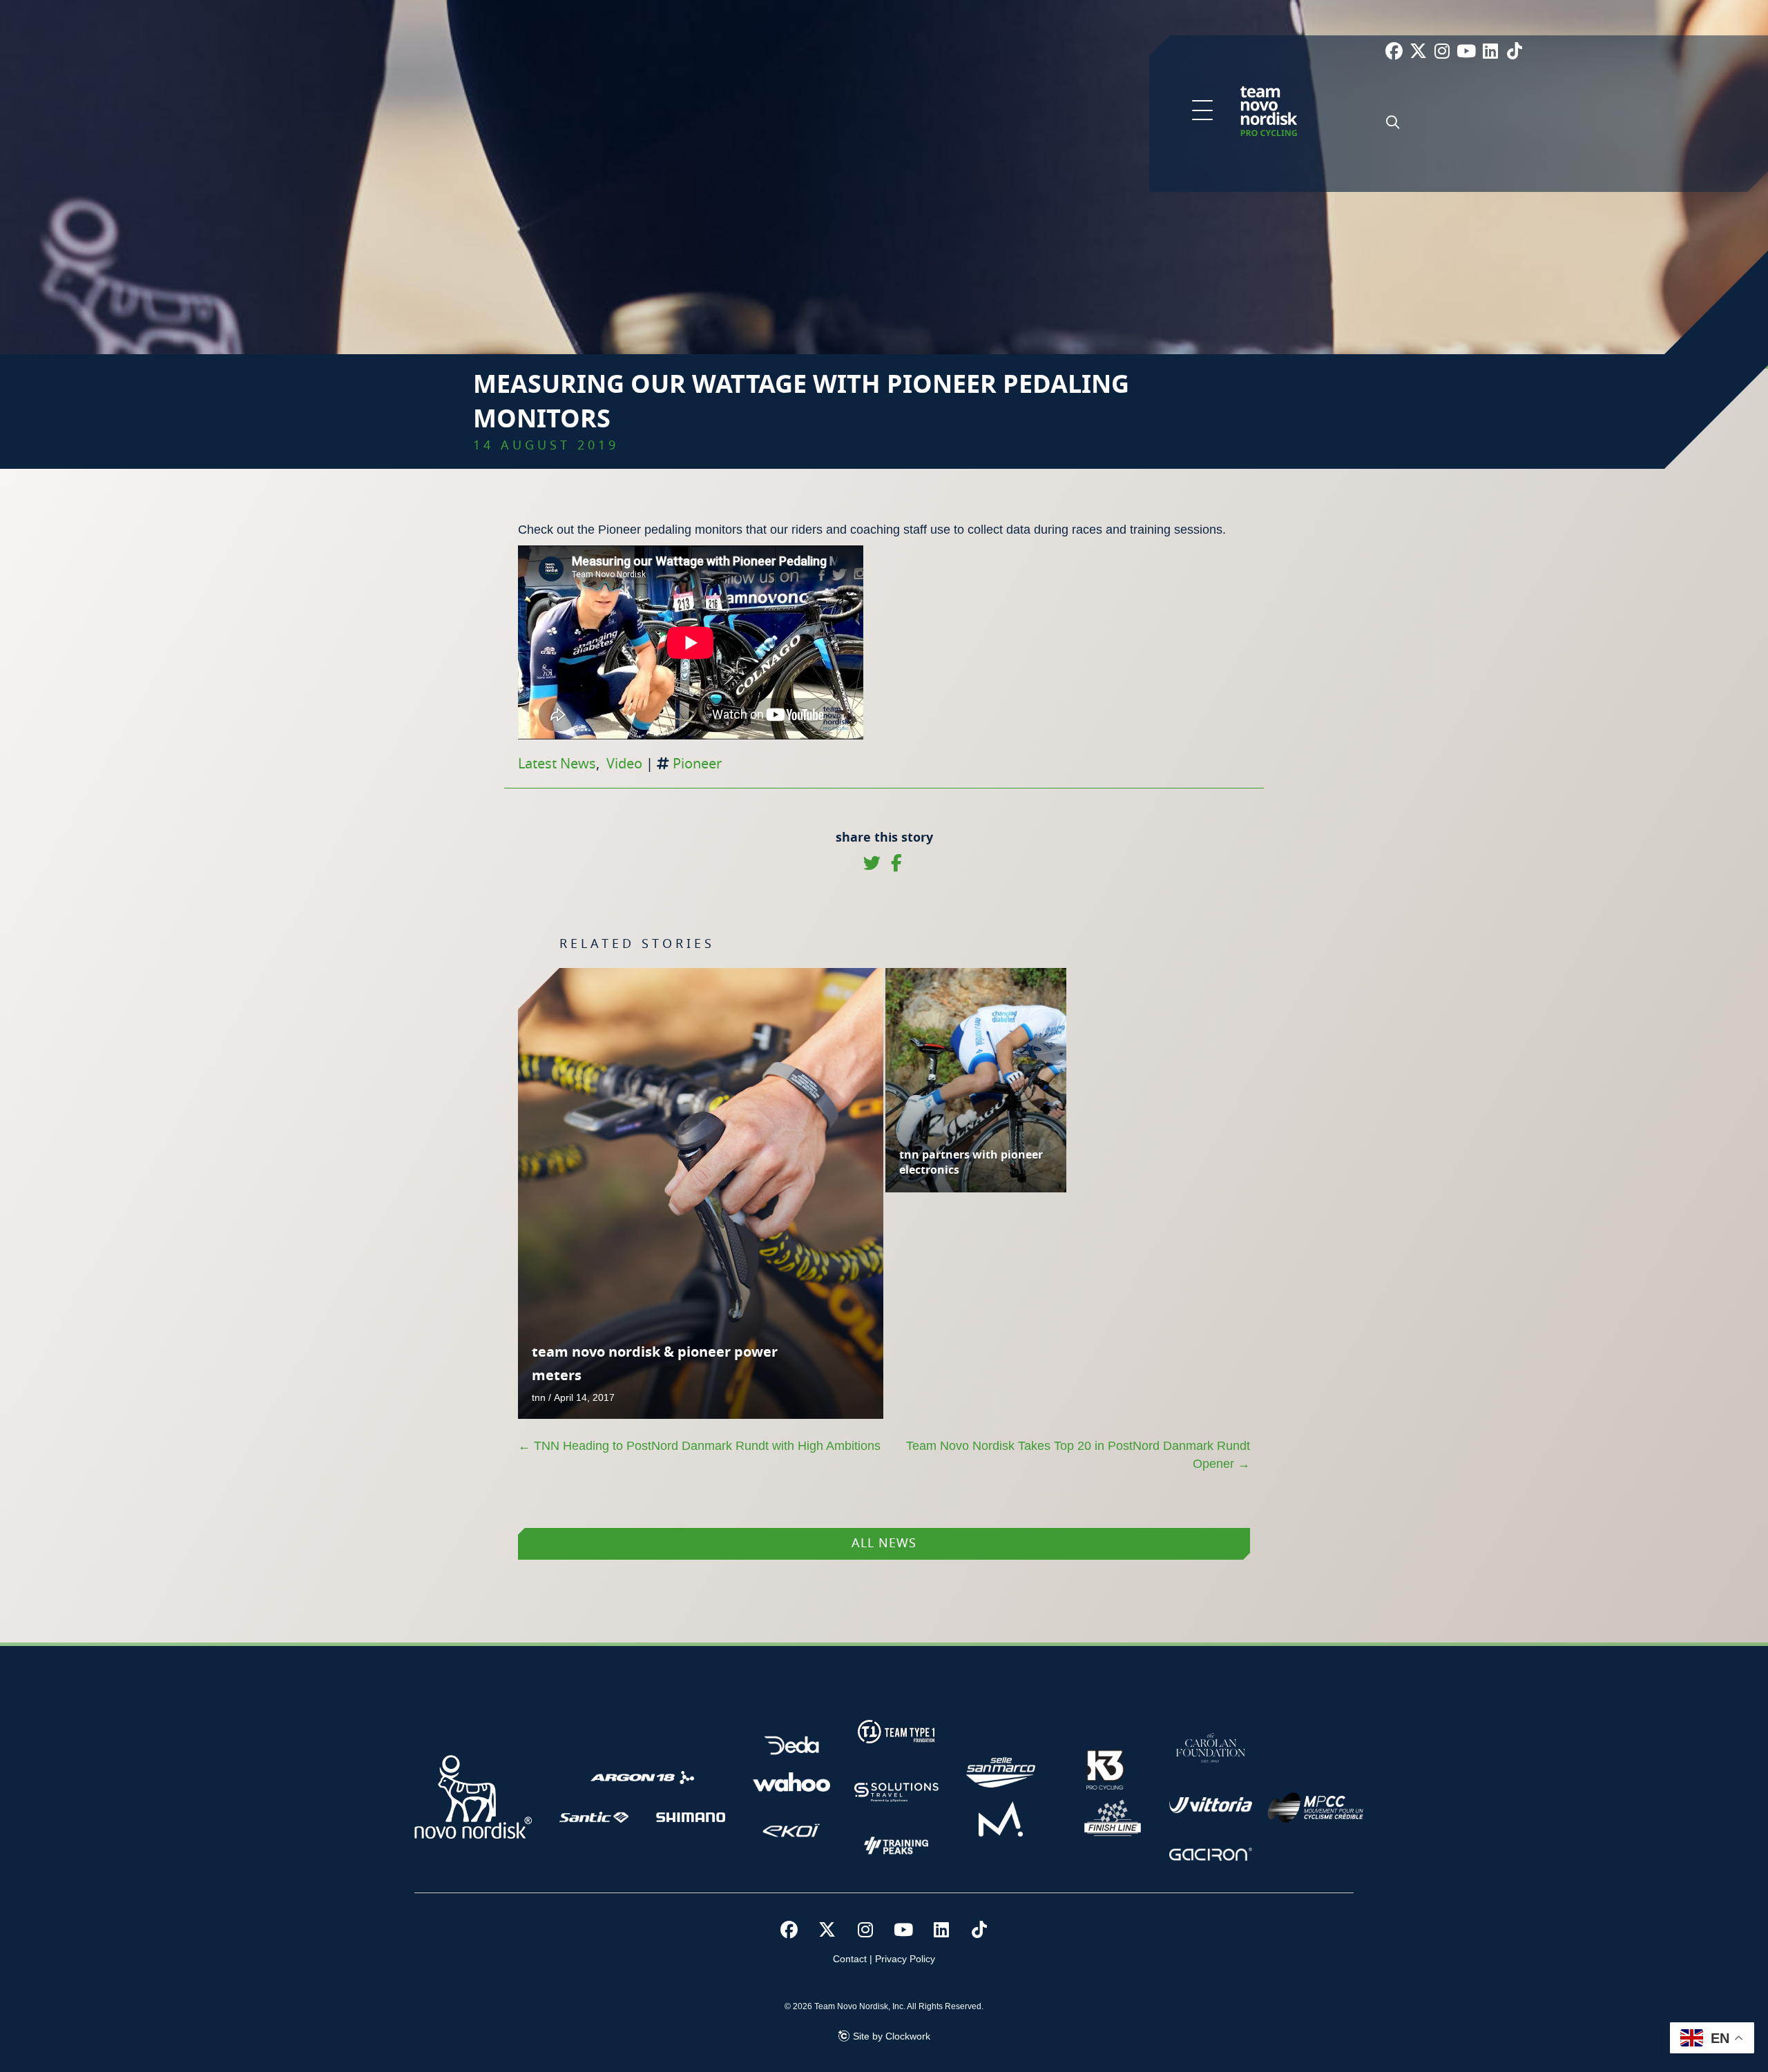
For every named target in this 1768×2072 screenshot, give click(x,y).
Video (624, 764)
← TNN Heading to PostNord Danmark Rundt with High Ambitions (699, 1446)
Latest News (557, 764)
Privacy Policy (905, 1959)
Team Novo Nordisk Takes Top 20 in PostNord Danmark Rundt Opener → (1078, 1455)
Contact (850, 1959)
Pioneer (697, 764)
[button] (1202, 111)
